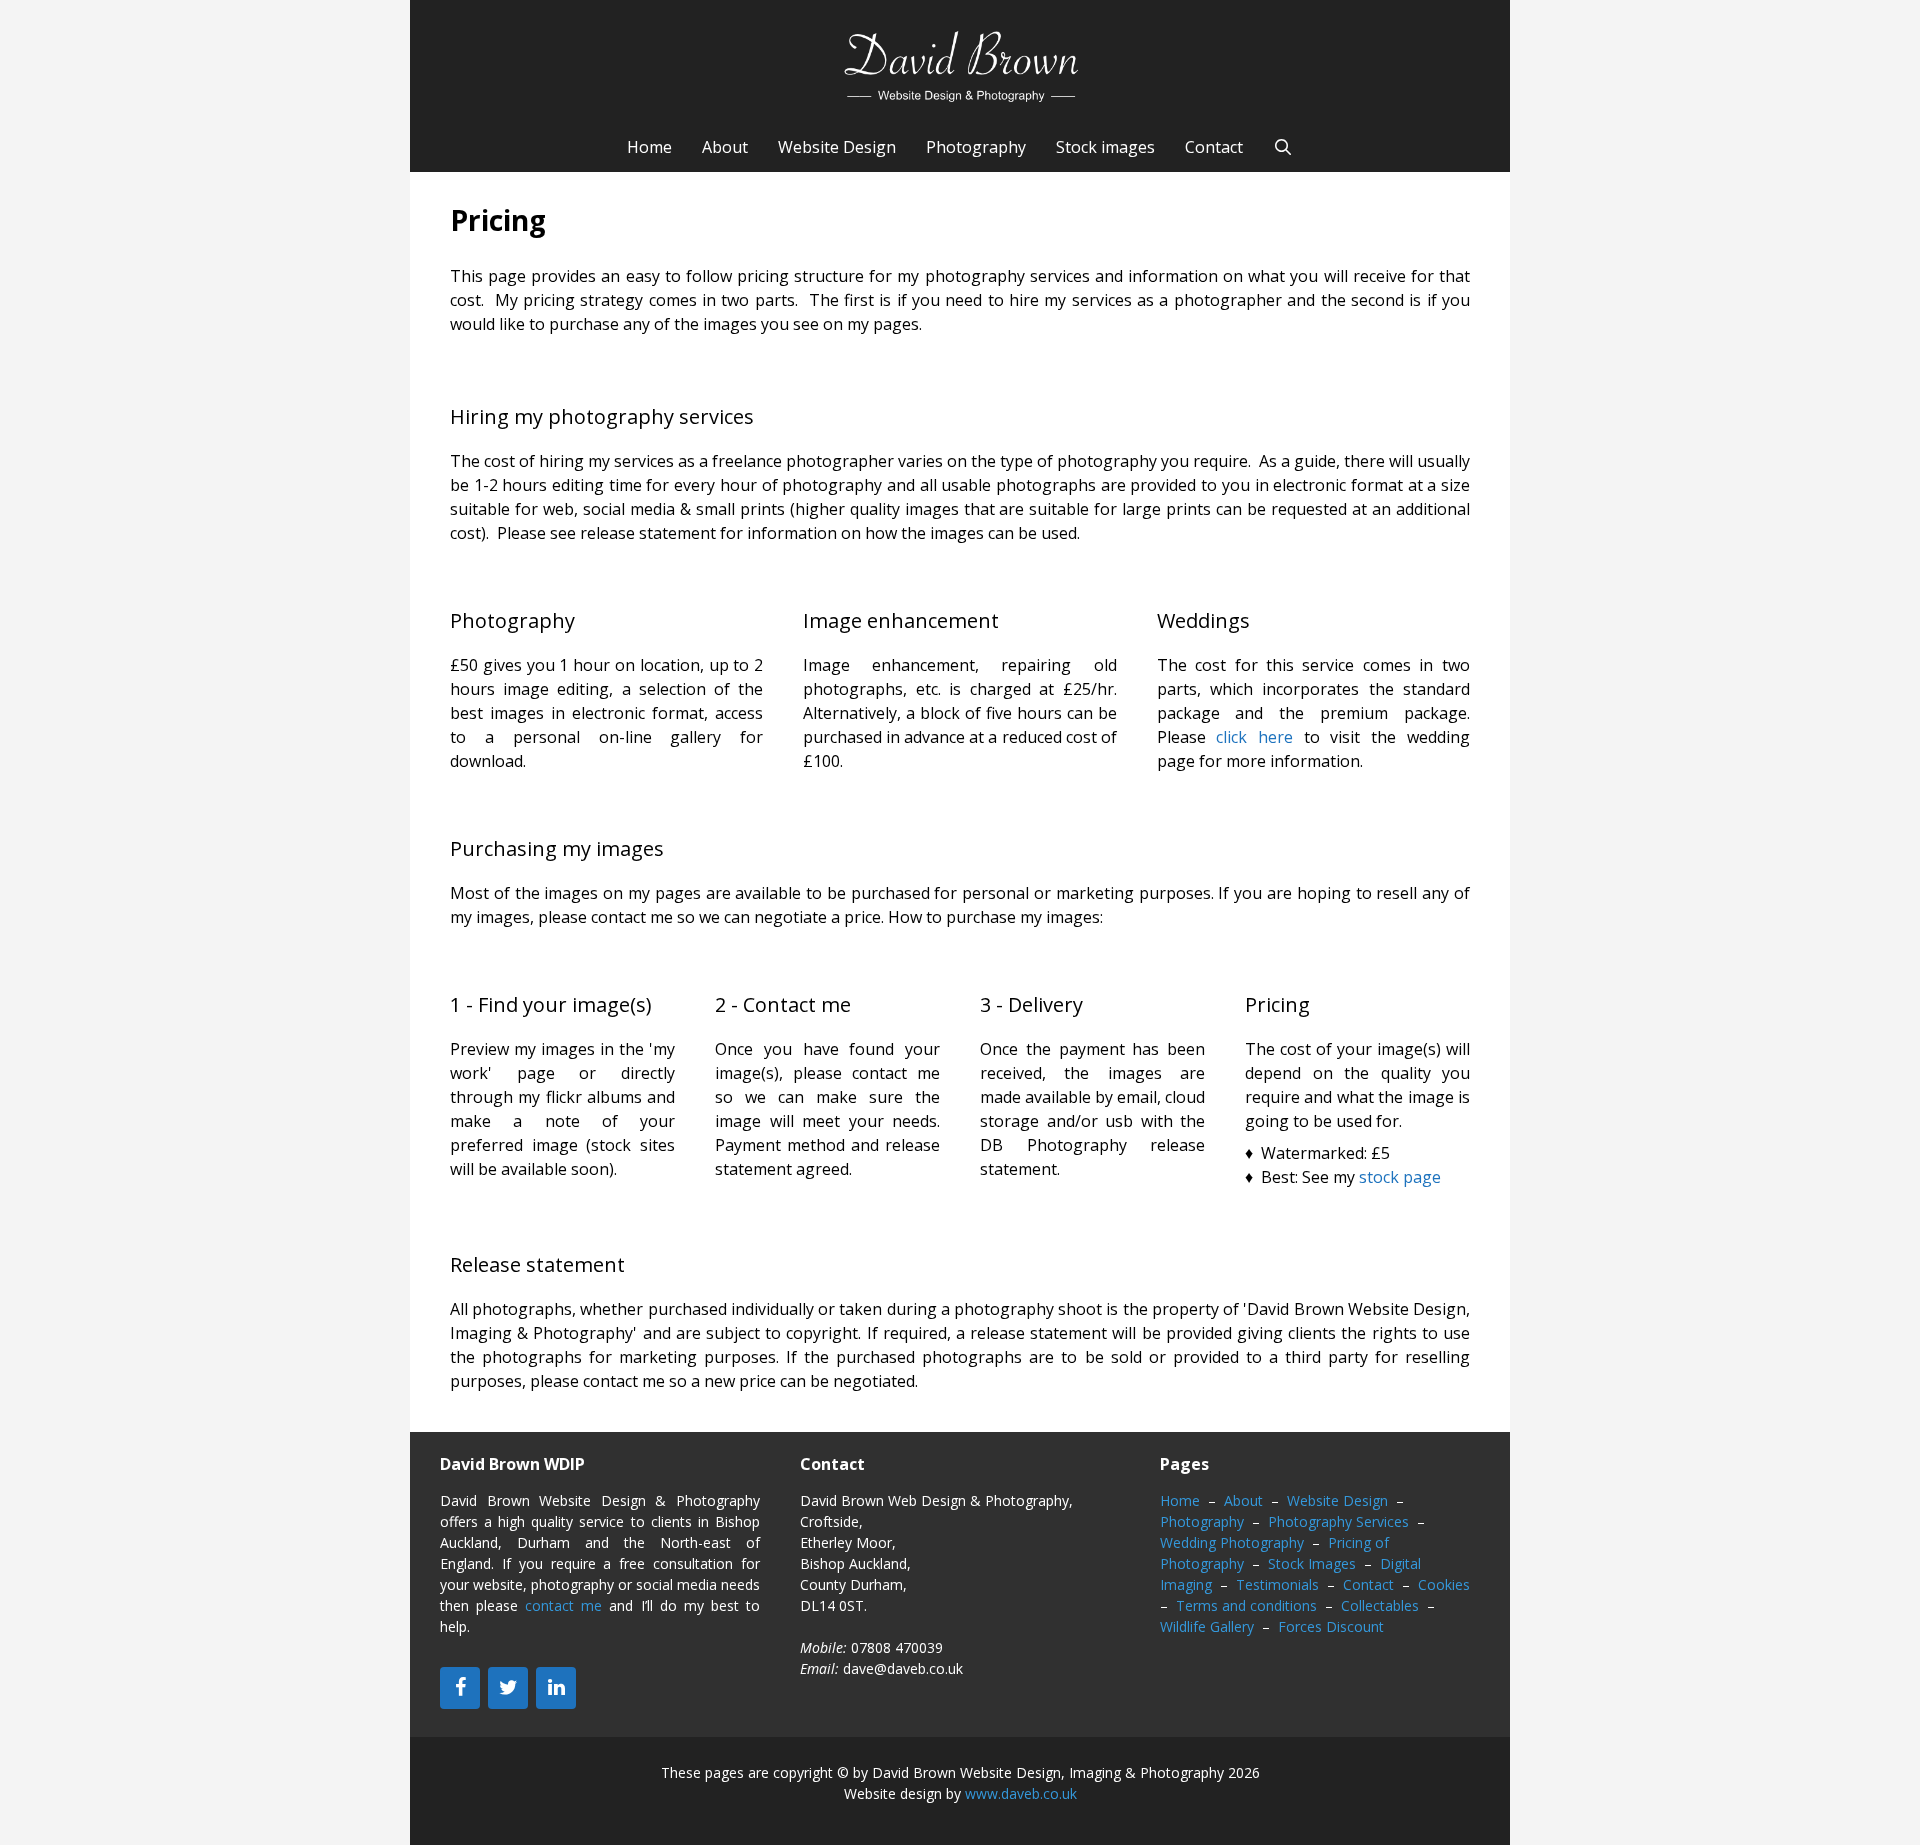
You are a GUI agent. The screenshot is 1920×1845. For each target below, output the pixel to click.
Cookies (1444, 1584)
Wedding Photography (1232, 1542)
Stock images (1105, 147)
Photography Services (1338, 1521)
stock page (1400, 1177)
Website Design (837, 147)
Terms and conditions (1246, 1605)
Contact (1214, 147)
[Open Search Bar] (1283, 147)
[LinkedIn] (556, 1688)
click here (1254, 737)
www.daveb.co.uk (1021, 1793)
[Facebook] (460, 1688)
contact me (563, 1605)
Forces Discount (1331, 1626)
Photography (976, 147)
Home (649, 147)
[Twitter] (508, 1688)
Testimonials (1277, 1584)
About (725, 147)
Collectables (1380, 1605)
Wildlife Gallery (1207, 1626)
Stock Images (1312, 1563)
